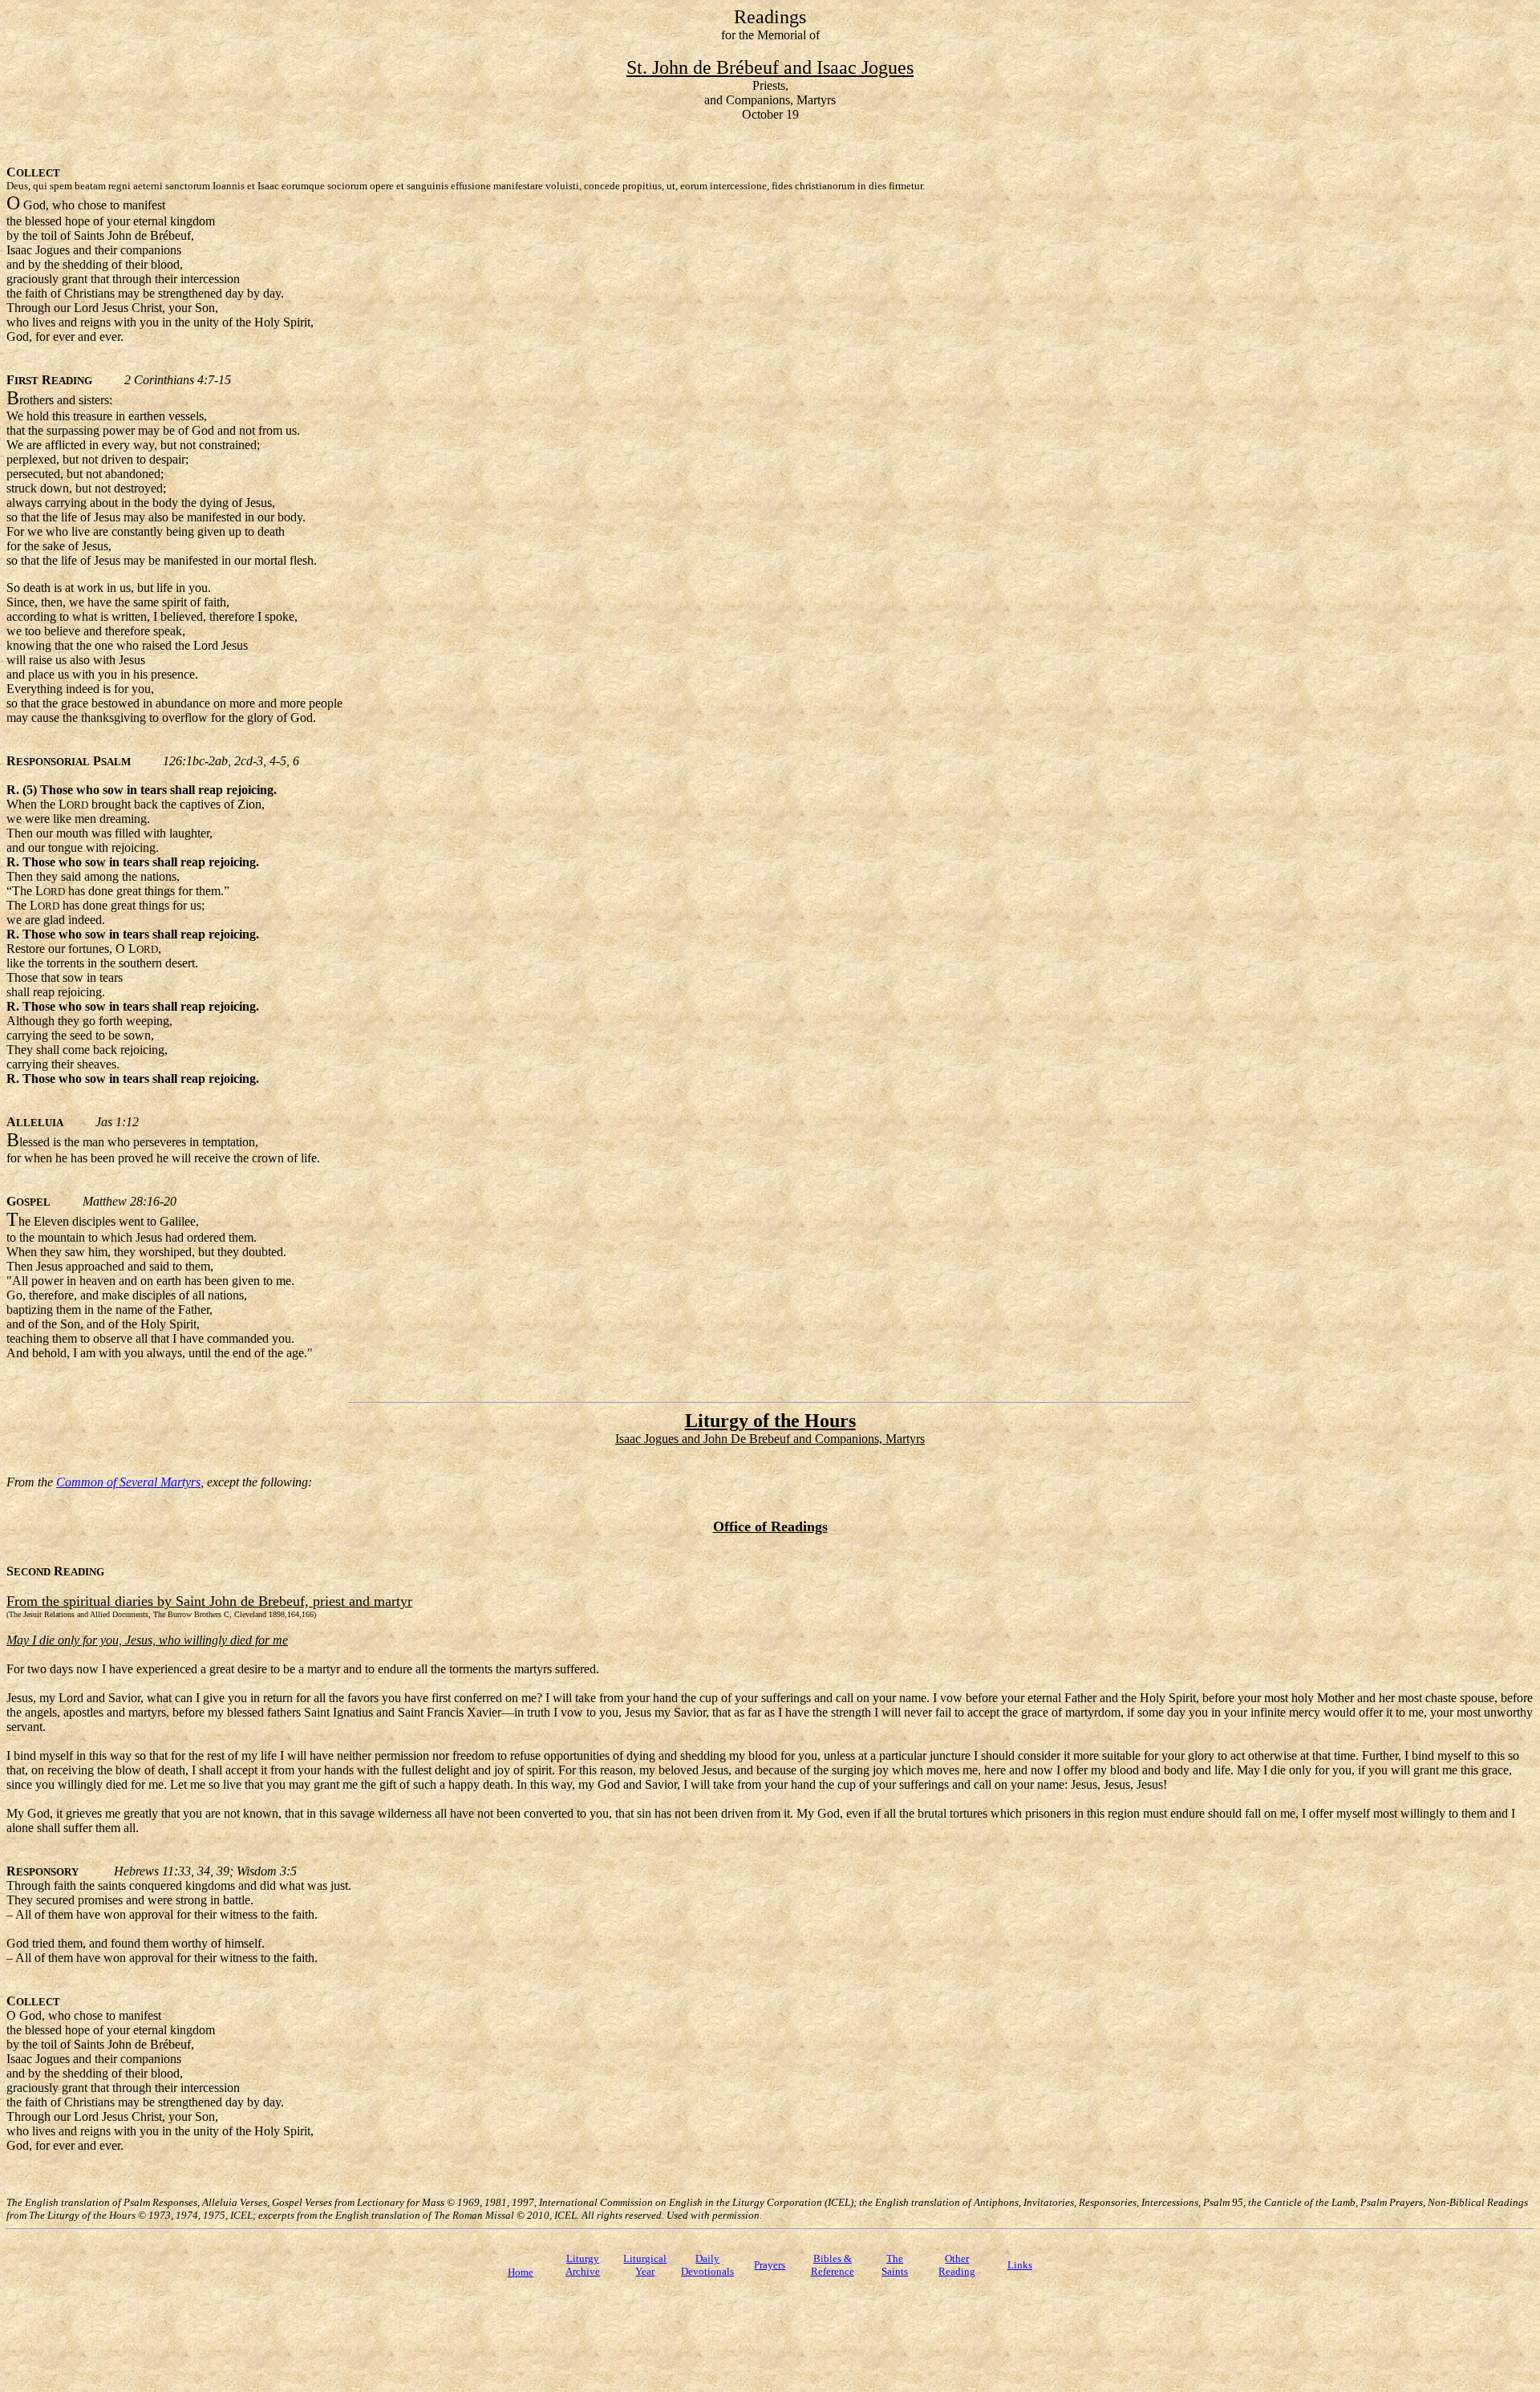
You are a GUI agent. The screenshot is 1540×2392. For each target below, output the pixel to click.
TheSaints (895, 2265)
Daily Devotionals (707, 2265)
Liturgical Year (645, 2265)
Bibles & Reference (833, 2265)
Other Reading (957, 2265)
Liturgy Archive (583, 2265)
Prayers (770, 2265)
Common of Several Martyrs (128, 1482)
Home (521, 2272)
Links (1020, 2265)
